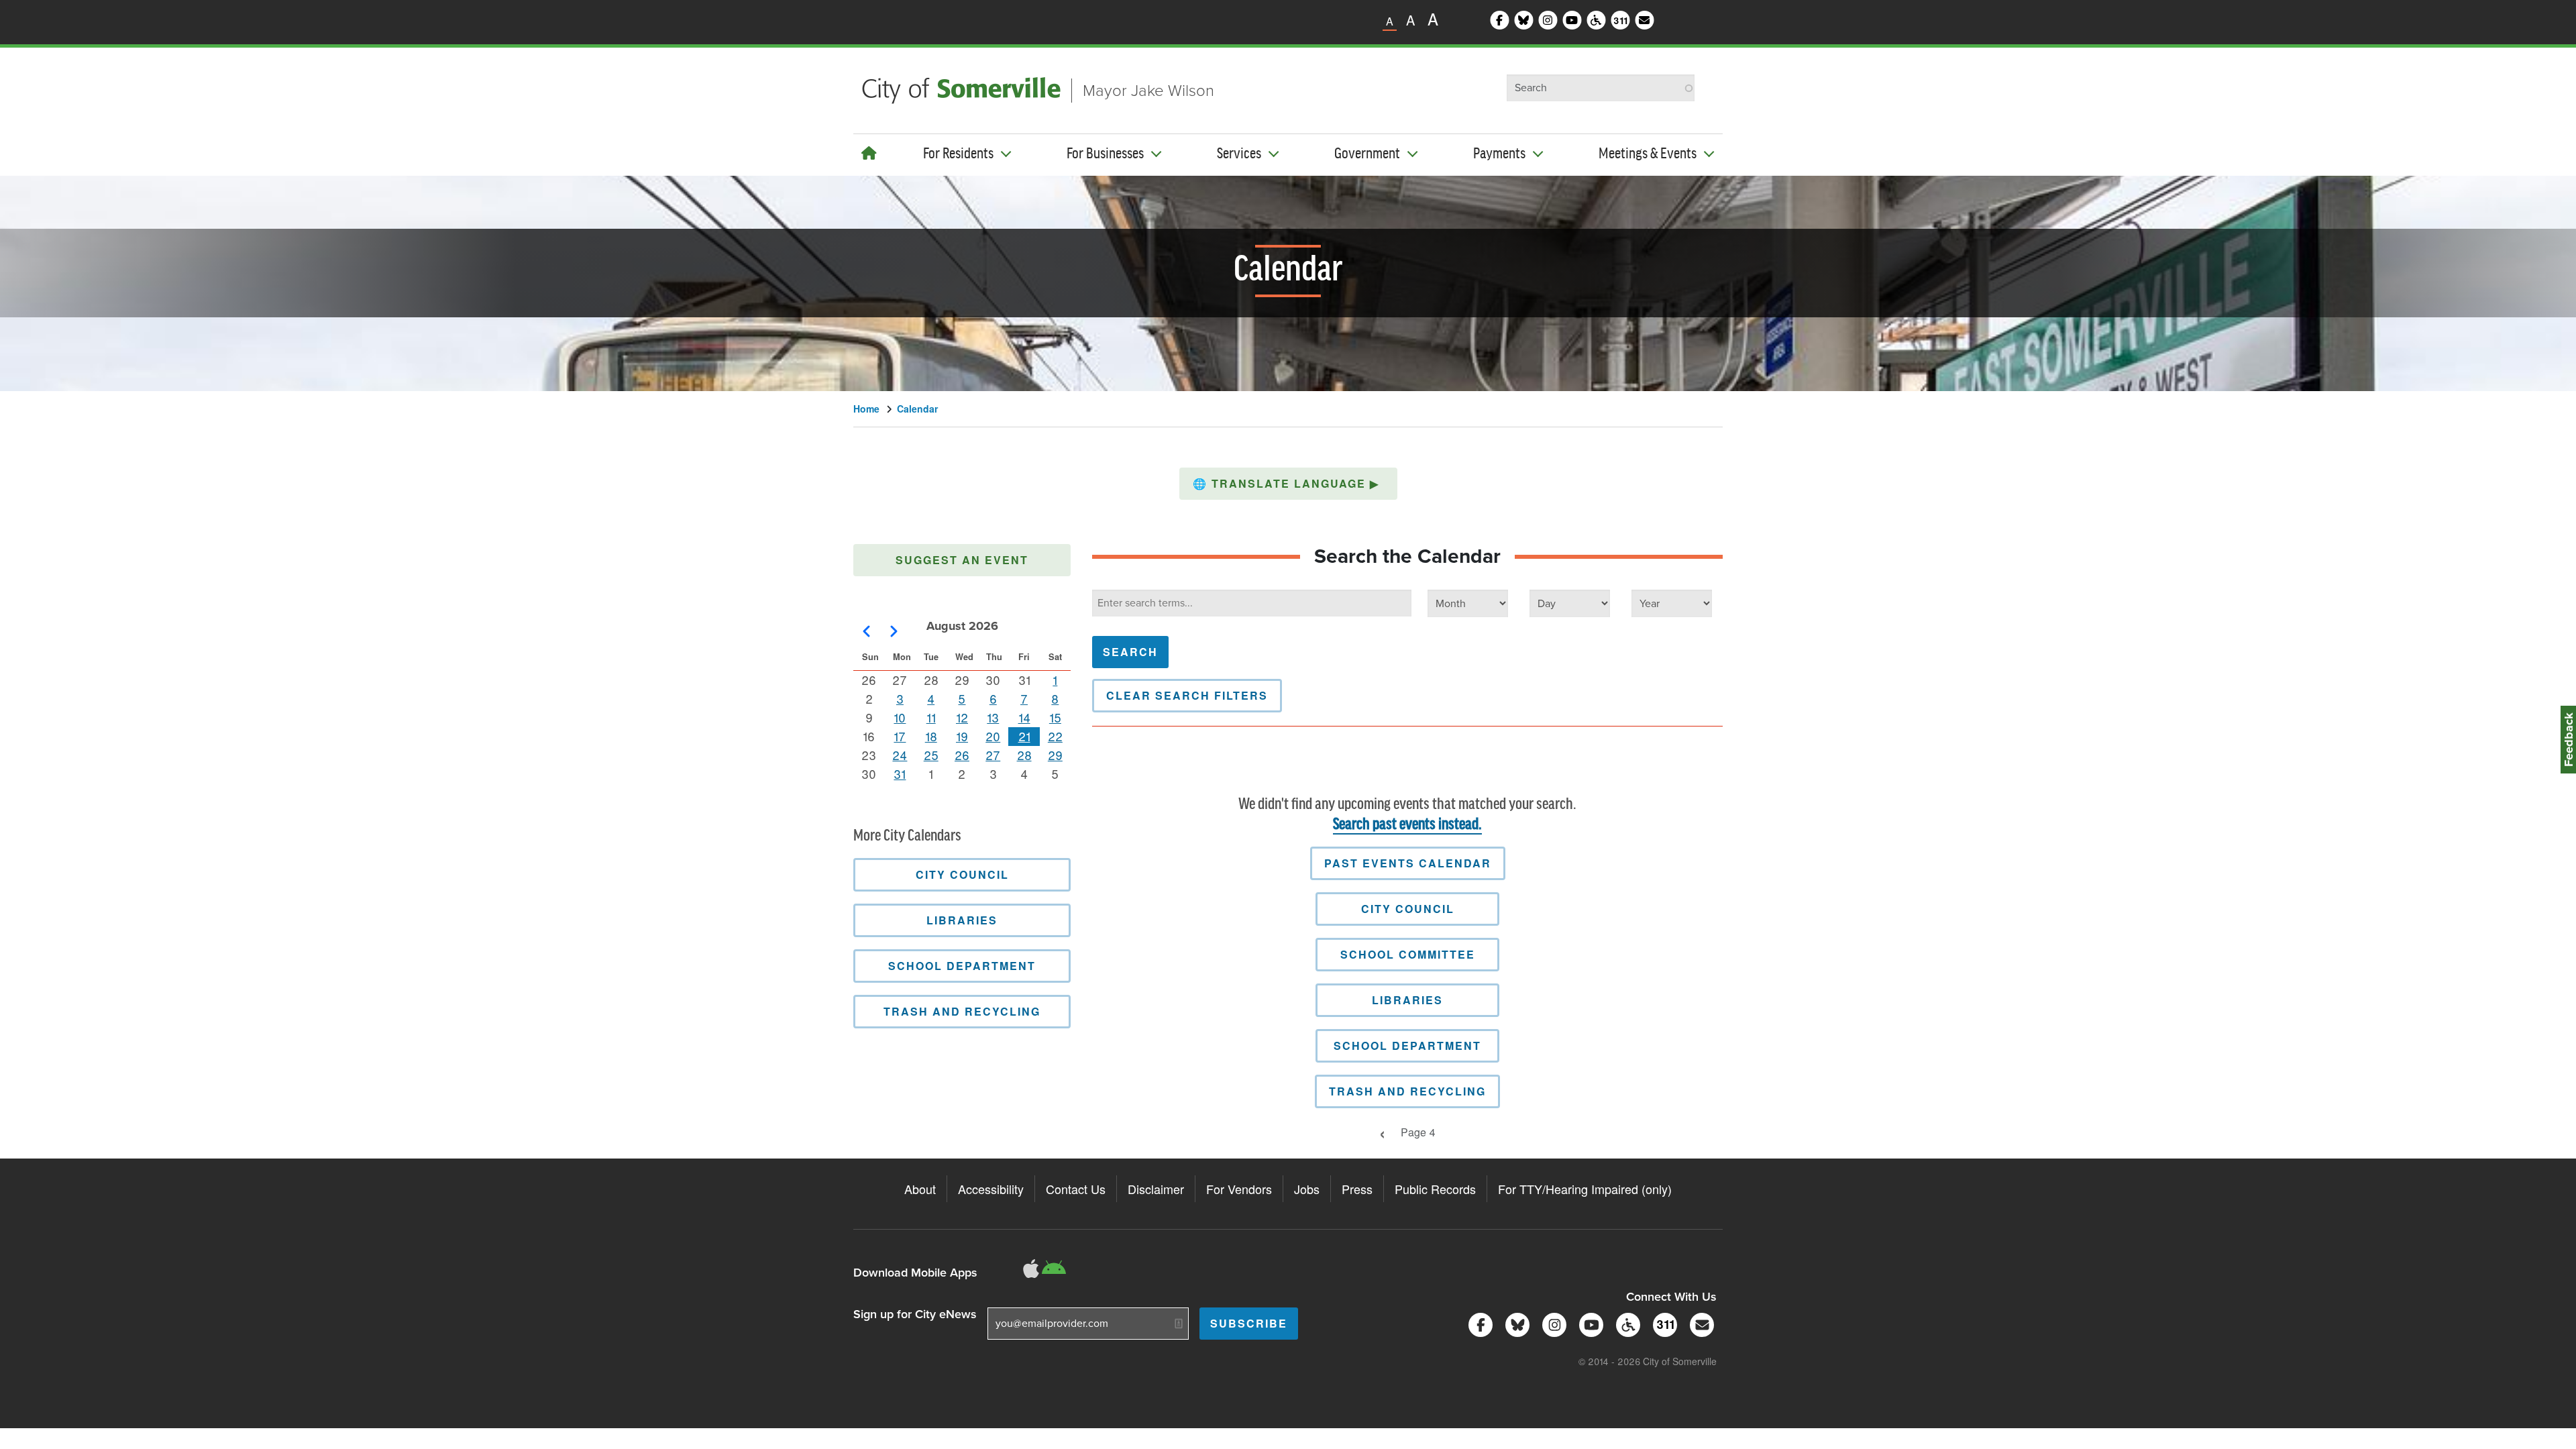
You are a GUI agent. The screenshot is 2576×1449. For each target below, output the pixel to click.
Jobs (1307, 1189)
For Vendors (1239, 1189)
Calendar (917, 409)
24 (900, 755)
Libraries (1407, 1000)
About (920, 1189)
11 (931, 717)
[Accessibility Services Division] (1626, 1323)
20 (993, 736)
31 (900, 773)
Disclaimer (1156, 1189)
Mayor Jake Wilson (1148, 91)
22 (1055, 736)
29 (1055, 755)
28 (1024, 755)
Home (866, 409)
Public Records (1435, 1189)
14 (1024, 717)
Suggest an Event (962, 560)
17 (900, 736)
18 (931, 736)
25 (931, 755)
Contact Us (1076, 1189)
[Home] (869, 153)
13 (993, 717)
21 (1024, 736)
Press (1357, 1189)
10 (900, 717)
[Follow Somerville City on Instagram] (1552, 1323)
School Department (1407, 1045)
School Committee (1408, 954)
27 (993, 755)
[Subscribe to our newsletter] (1700, 1323)
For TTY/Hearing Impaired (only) (1585, 1189)
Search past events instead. (1407, 825)
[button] (1288, 484)
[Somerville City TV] (1589, 1323)
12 (962, 717)
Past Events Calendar (1408, 863)
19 (962, 736)
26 (962, 755)
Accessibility (991, 1189)
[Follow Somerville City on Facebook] (1478, 1323)
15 (1055, 717)
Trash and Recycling (1407, 1091)
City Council (1408, 909)
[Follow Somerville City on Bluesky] (1515, 1323)
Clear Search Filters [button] (1187, 695)
